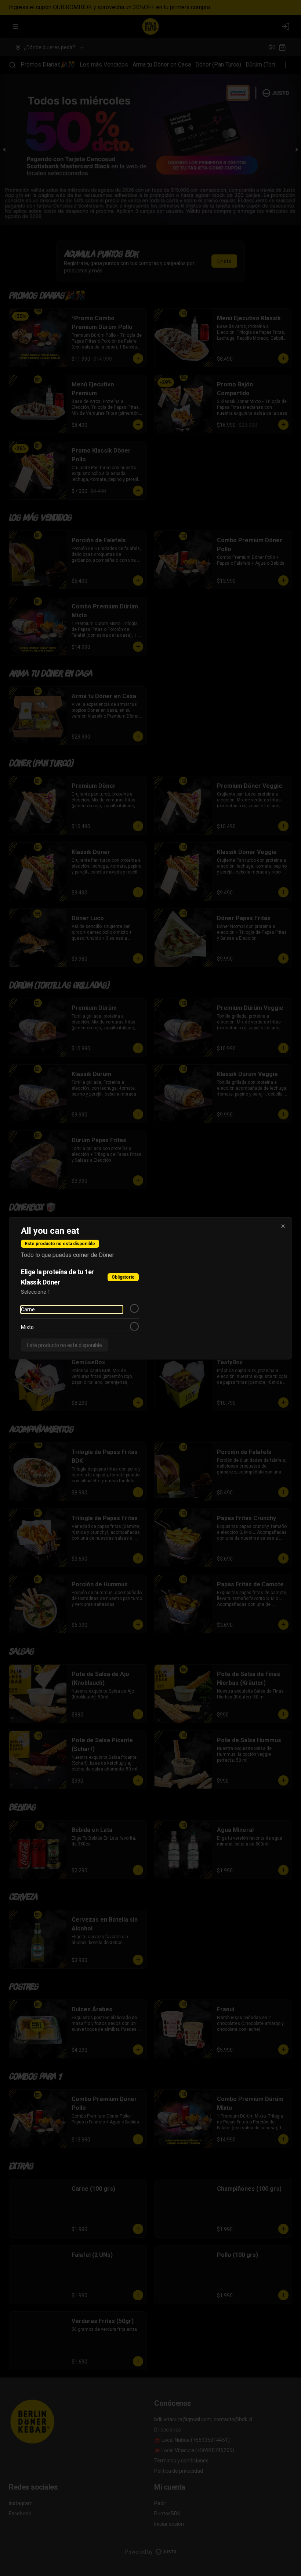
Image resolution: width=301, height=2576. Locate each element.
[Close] (283, 1226)
